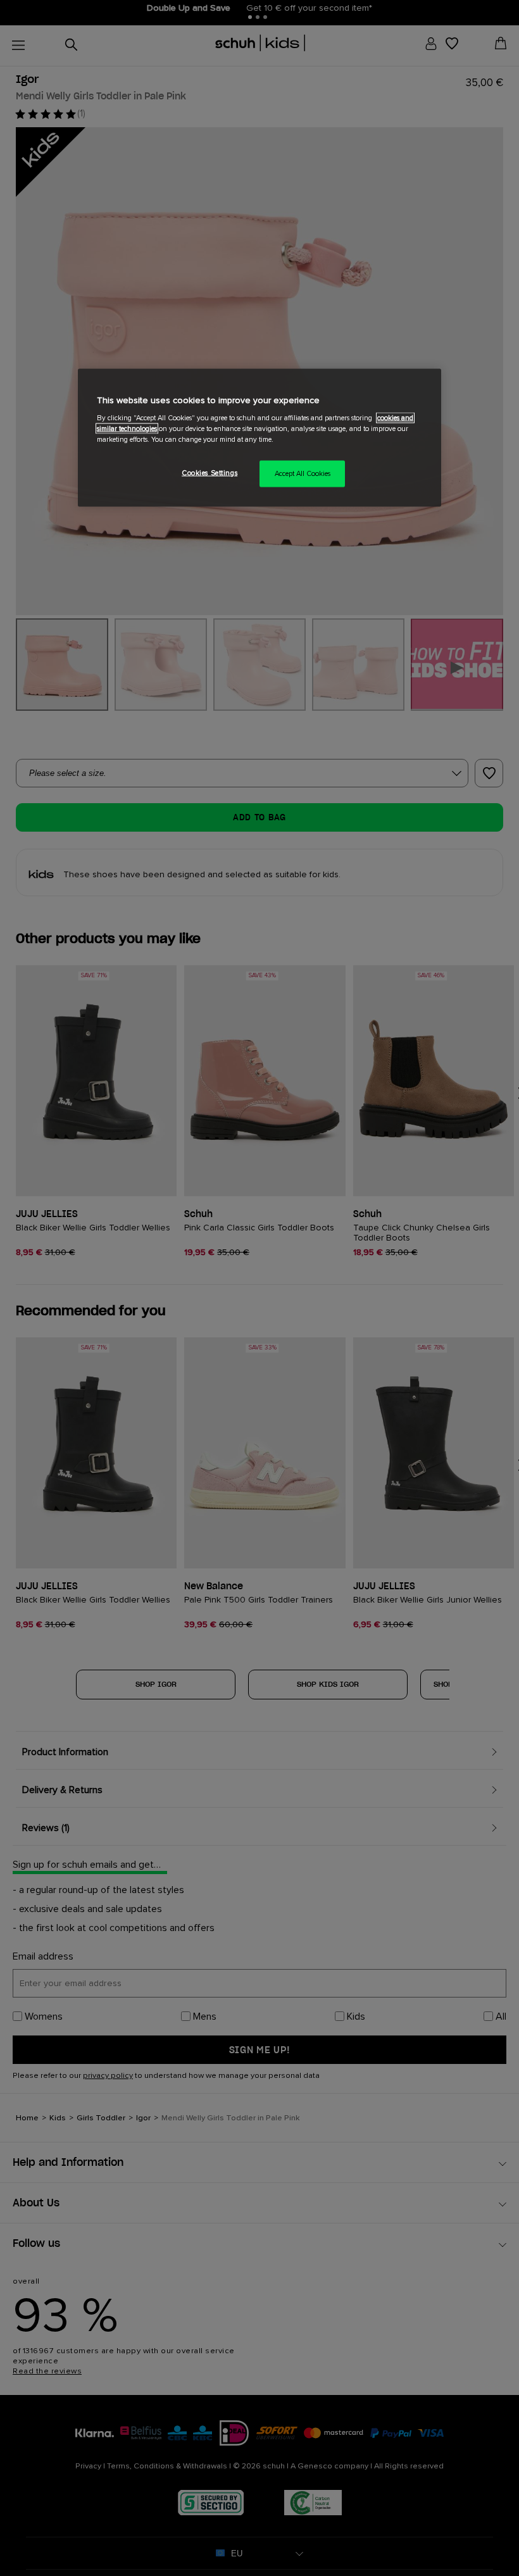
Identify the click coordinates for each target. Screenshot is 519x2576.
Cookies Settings (209, 473)
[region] (259, 438)
